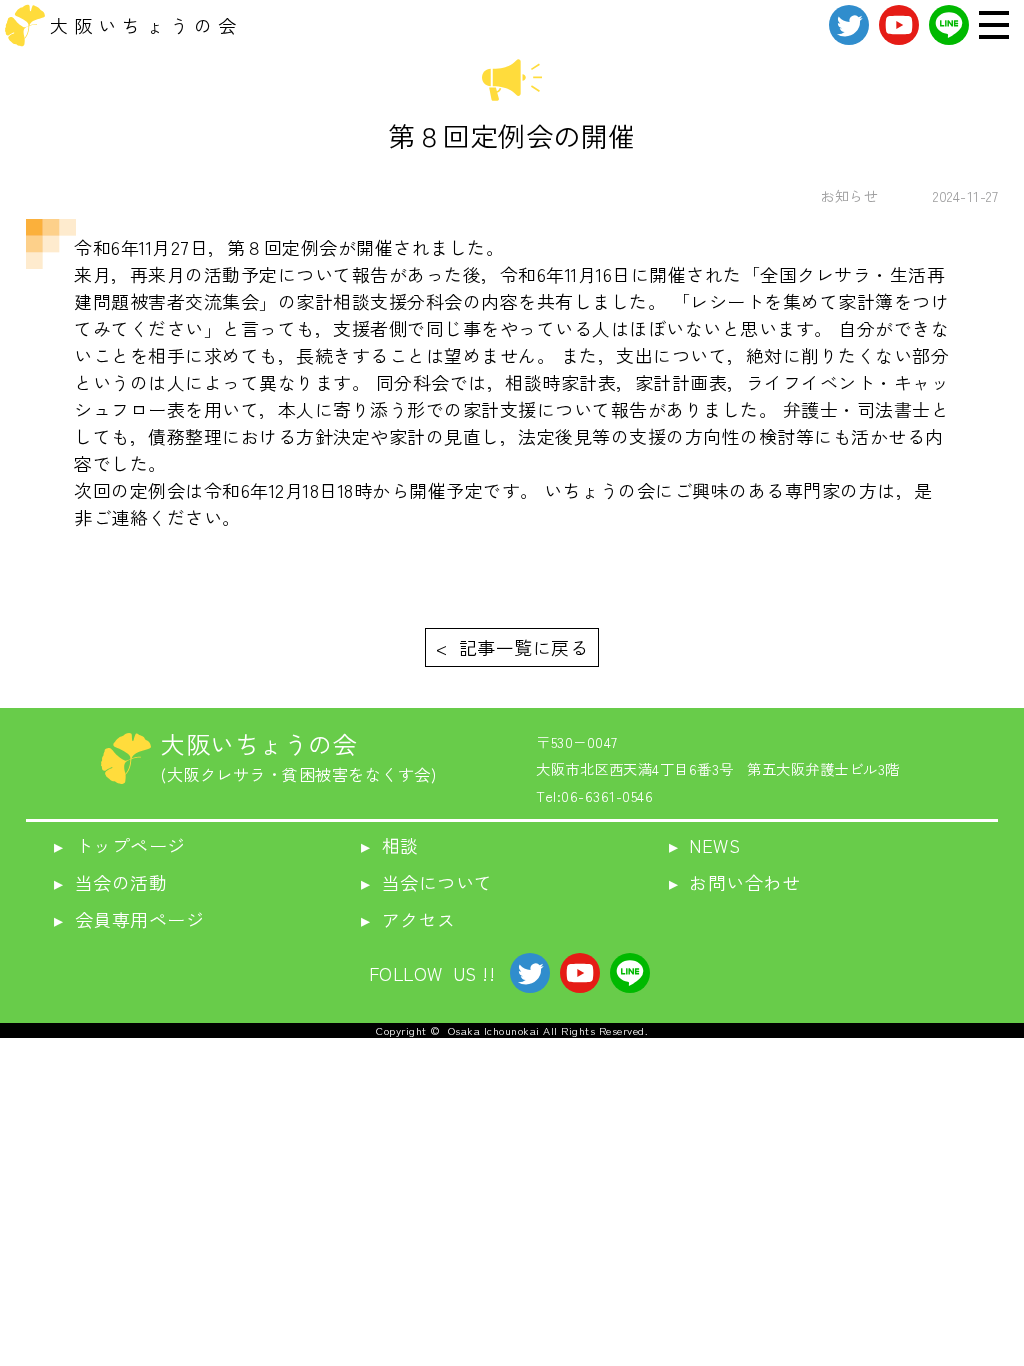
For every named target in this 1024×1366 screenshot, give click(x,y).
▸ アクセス (408, 919)
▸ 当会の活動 (110, 882)
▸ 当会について (427, 882)
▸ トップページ (120, 845)
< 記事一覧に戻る (512, 647)
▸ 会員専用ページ (129, 919)
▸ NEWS (705, 845)
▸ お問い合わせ (735, 882)
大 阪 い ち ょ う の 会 (143, 25)
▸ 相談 (390, 845)
